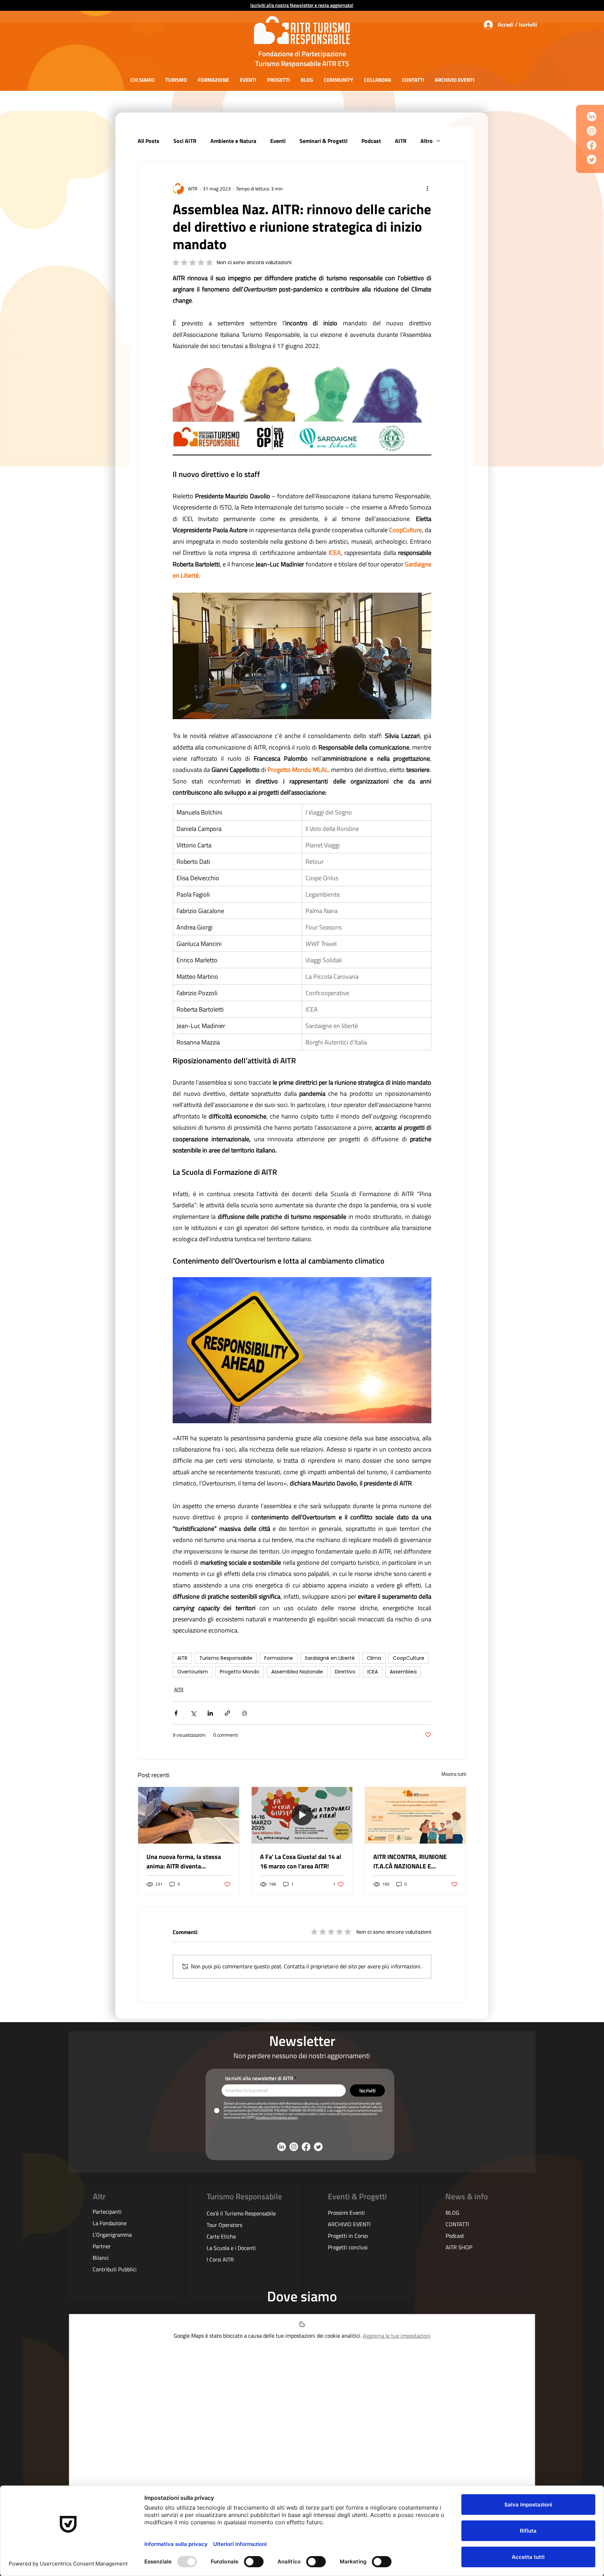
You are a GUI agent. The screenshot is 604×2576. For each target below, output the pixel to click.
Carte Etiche (221, 2236)
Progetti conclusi (348, 2247)
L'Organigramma (112, 2235)
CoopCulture (409, 1658)
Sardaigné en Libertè (330, 1658)
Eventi (278, 141)
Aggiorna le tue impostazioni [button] (397, 2336)
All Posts (149, 141)
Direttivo (345, 1672)
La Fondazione (110, 2223)
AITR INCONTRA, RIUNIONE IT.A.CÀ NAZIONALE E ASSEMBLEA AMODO (410, 1861)
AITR (401, 141)
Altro (427, 141)
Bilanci (101, 2258)
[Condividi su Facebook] (176, 1713)
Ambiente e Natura (233, 141)
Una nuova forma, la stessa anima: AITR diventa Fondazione (184, 1861)
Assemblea (403, 1672)
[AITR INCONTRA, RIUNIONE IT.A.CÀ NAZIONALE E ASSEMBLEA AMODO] (415, 1815)
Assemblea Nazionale (297, 1672)
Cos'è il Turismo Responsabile (241, 2213)
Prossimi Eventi (346, 2213)
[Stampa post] (245, 1713)
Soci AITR (185, 141)
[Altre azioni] (427, 189)
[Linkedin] (592, 117)
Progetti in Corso (348, 2236)
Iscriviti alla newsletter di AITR (259, 2078)
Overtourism (193, 1672)
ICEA (373, 1672)
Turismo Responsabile (226, 1658)
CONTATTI (457, 2224)
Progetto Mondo (240, 1672)
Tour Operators (224, 2225)
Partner (102, 2246)
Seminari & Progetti (323, 141)
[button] (142, 80)
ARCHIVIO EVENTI (349, 2224)
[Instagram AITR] (592, 131)
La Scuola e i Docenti (231, 2248)
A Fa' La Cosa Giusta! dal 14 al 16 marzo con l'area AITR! (301, 1861)
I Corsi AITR (220, 2259)
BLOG (452, 2213)
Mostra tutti (454, 1774)
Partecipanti (107, 2212)
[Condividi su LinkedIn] (210, 1713)
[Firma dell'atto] (189, 1815)
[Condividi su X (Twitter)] (193, 1713)
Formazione (279, 1658)
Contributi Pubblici (115, 2269)
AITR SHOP (459, 2247)
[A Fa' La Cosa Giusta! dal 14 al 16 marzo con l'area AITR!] (302, 1815)
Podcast (371, 141)
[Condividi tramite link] (227, 1713)
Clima (374, 1658)
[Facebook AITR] (592, 145)
